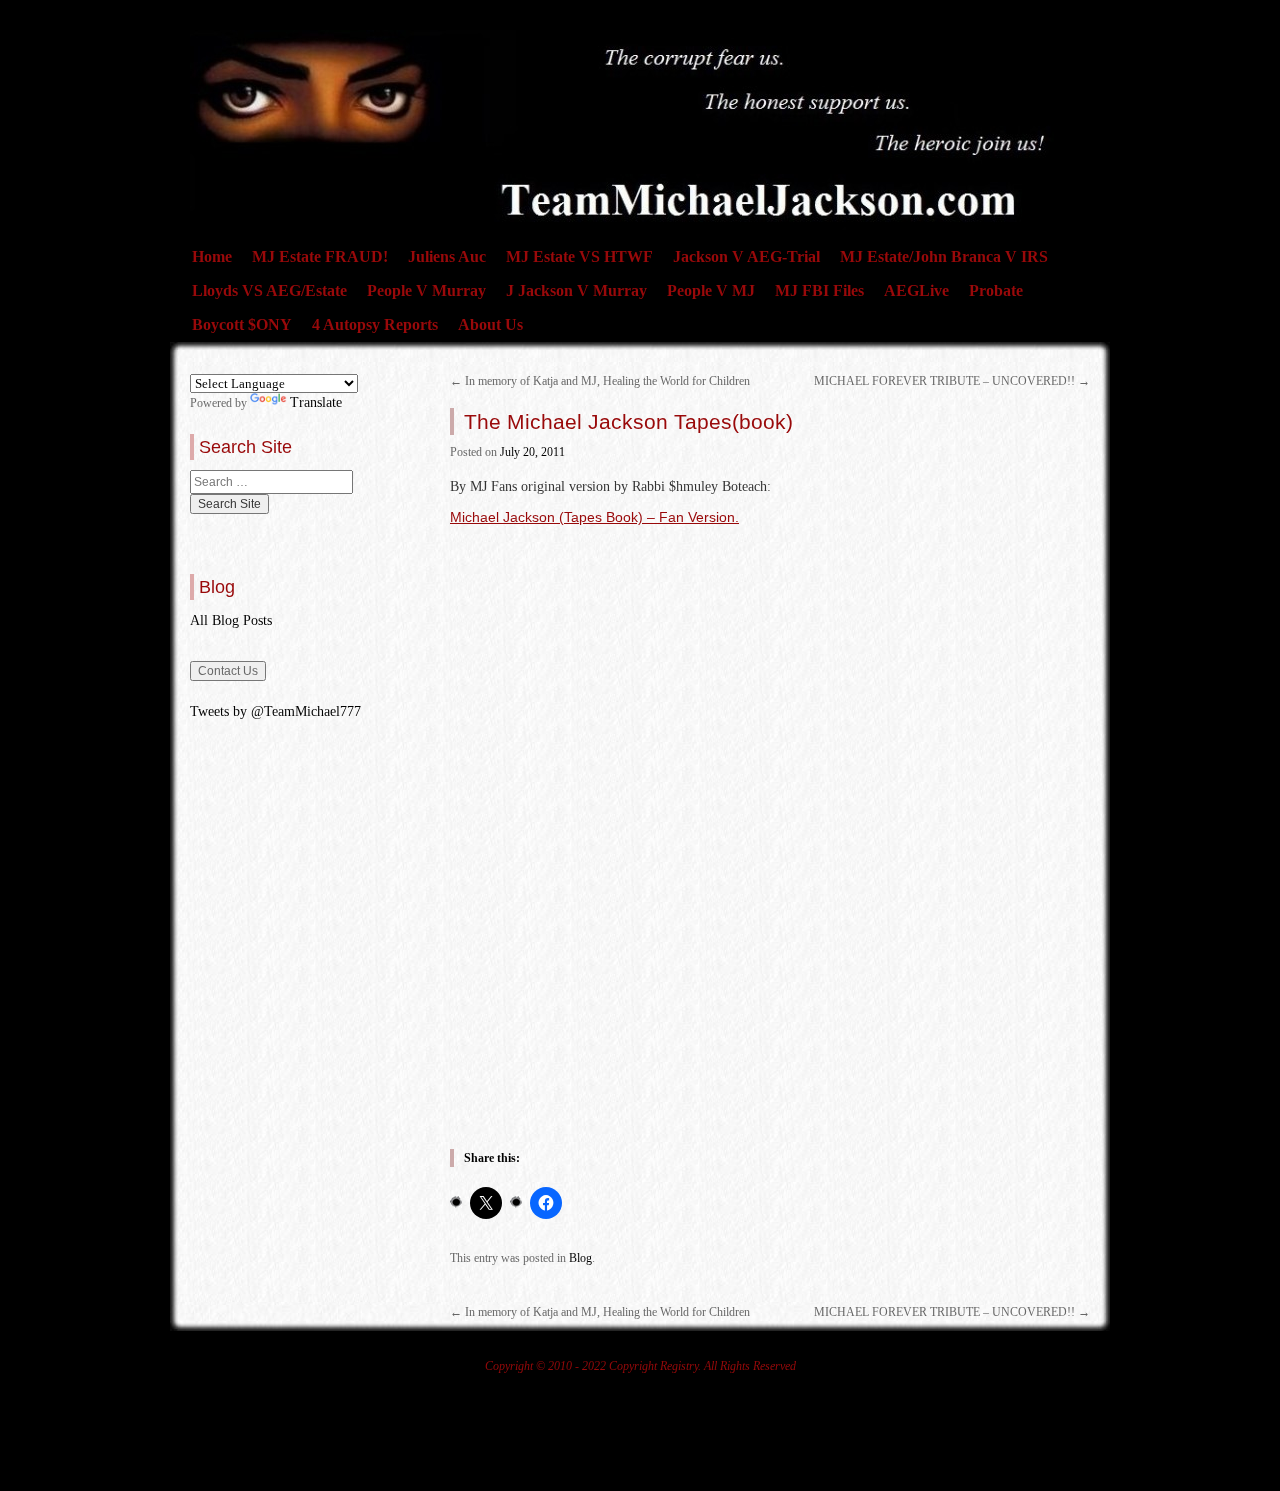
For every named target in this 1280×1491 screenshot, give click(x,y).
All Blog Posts (231, 620)
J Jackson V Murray (576, 290)
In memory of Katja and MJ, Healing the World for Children (600, 381)
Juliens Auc (447, 256)
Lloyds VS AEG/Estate (269, 290)
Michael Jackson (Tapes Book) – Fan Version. (594, 517)
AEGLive (916, 290)
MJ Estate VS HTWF (579, 256)
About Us (490, 324)
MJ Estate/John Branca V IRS (944, 256)
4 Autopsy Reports (375, 324)
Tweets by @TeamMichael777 (275, 711)
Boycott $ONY (242, 324)
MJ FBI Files (819, 290)
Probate (996, 290)
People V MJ (711, 290)
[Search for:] (271, 482)
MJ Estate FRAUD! (320, 256)
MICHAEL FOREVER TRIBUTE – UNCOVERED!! (952, 381)
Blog (580, 1258)
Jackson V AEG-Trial (746, 256)
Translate (316, 402)
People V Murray (426, 290)
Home (212, 256)
